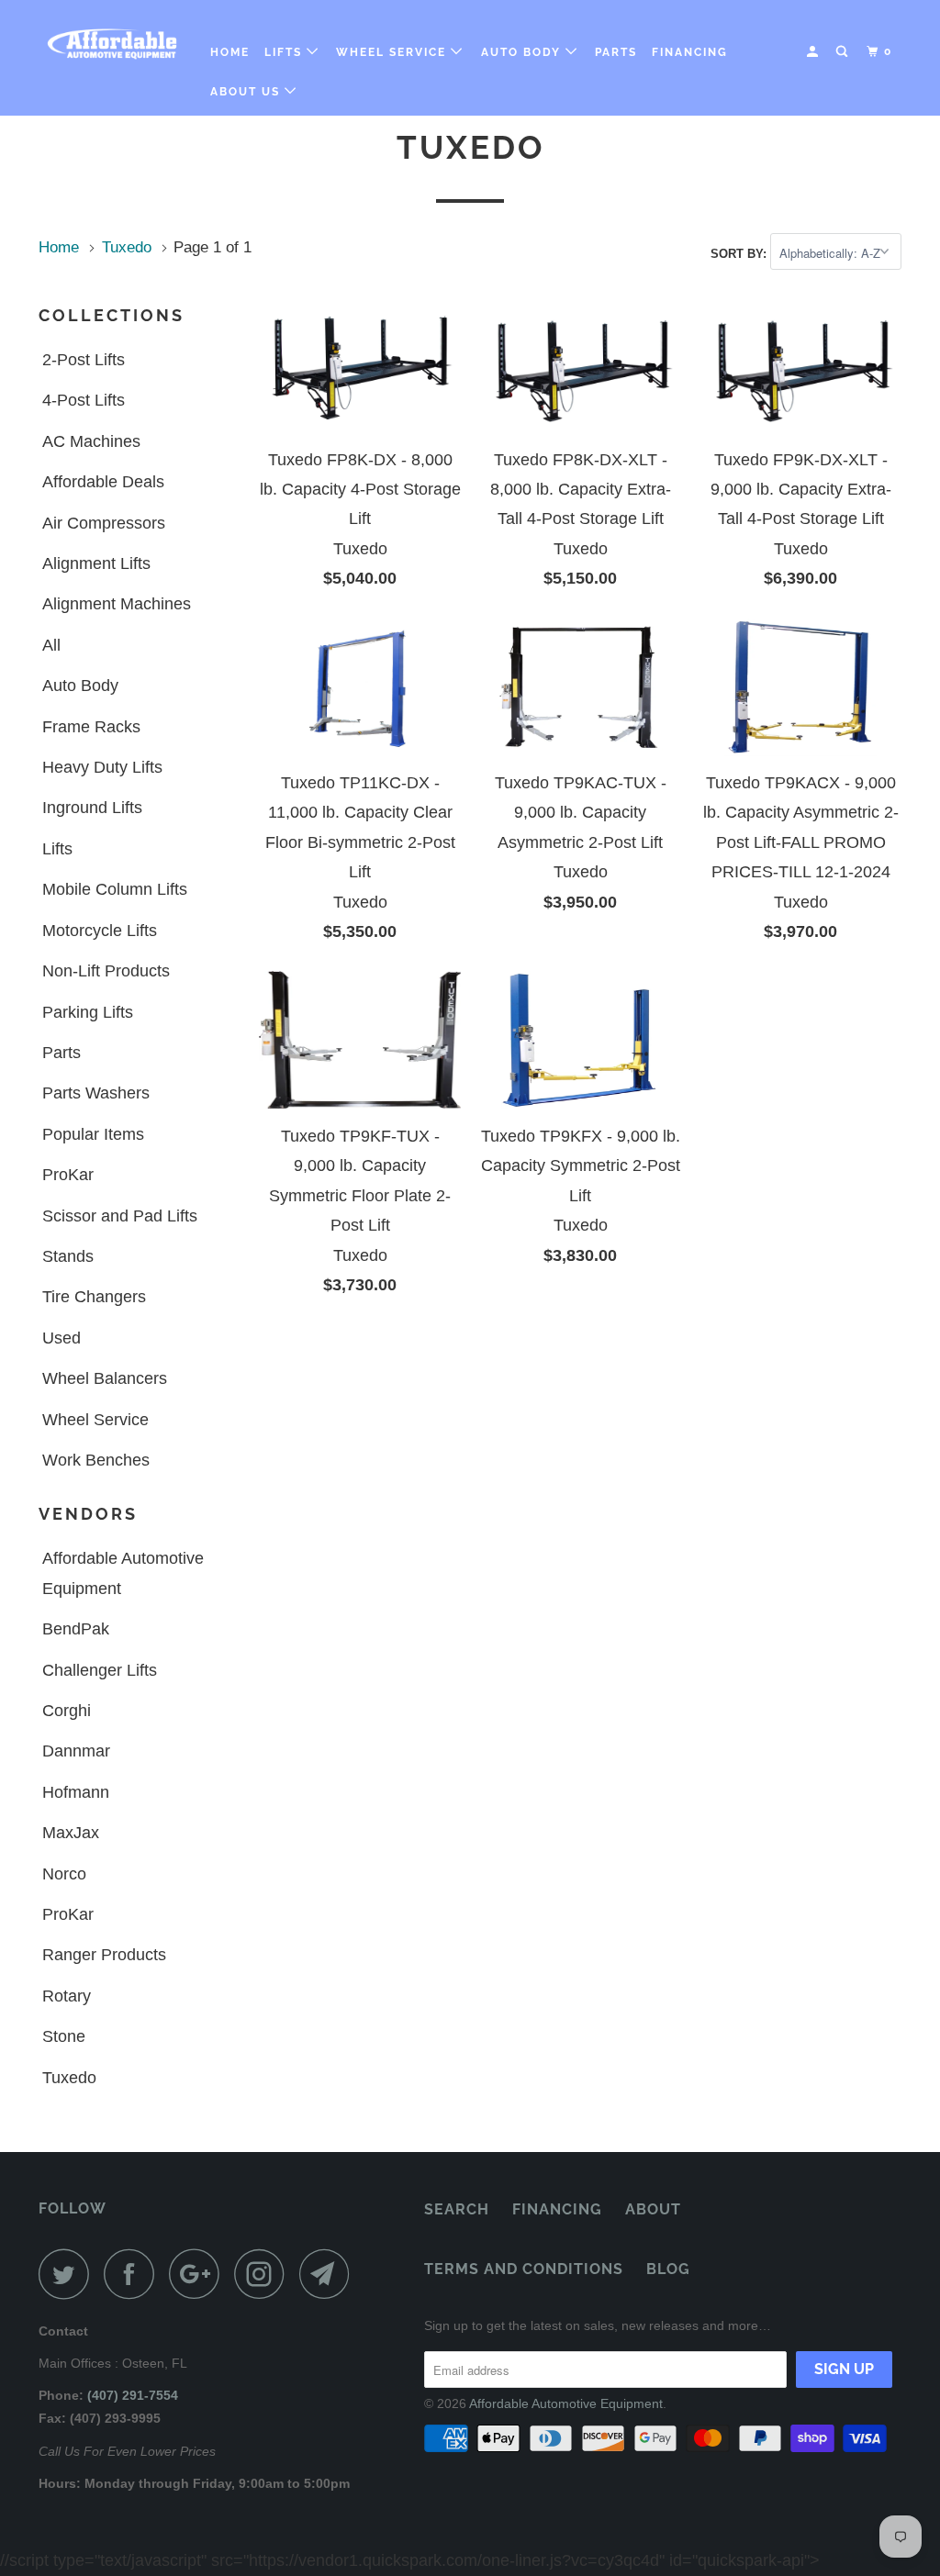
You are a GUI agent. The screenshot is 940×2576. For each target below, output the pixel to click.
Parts (616, 52)
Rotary (67, 1996)
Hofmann (76, 1792)
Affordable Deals (103, 482)
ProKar (68, 1175)
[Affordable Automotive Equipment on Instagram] (264, 2274)
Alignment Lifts (96, 563)
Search (457, 2209)
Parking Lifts (88, 1012)
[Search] (844, 52)
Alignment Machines (117, 604)
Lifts (285, 52)
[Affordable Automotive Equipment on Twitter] (69, 2274)
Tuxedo (69, 2078)
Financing (690, 52)
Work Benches (96, 1460)
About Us (247, 92)
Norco (64, 1874)
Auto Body (523, 52)
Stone (64, 2036)
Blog (668, 2269)
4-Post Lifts (84, 400)
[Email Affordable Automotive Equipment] (330, 2274)
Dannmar (76, 1751)
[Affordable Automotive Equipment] (112, 44)
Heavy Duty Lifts (102, 767)
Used (62, 1338)
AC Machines (91, 441)
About (653, 2209)
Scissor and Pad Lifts (120, 1216)
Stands (68, 1256)
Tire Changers (94, 1297)
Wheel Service (393, 52)
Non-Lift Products (106, 971)
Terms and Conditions (524, 2269)
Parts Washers (96, 1093)
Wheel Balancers (105, 1378)
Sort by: (740, 254)
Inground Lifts (92, 808)
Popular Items (93, 1134)
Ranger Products (104, 1955)
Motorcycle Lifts (100, 931)
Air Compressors (104, 523)
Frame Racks (91, 727)
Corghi (67, 1711)
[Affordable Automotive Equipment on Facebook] (134, 2274)
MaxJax (71, 1833)
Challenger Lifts (100, 1670)
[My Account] (814, 52)
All (51, 645)
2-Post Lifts (84, 360)
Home (230, 52)
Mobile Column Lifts (115, 889)
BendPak (76, 1629)
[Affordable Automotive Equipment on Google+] (199, 2274)
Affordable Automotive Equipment (123, 1573)
